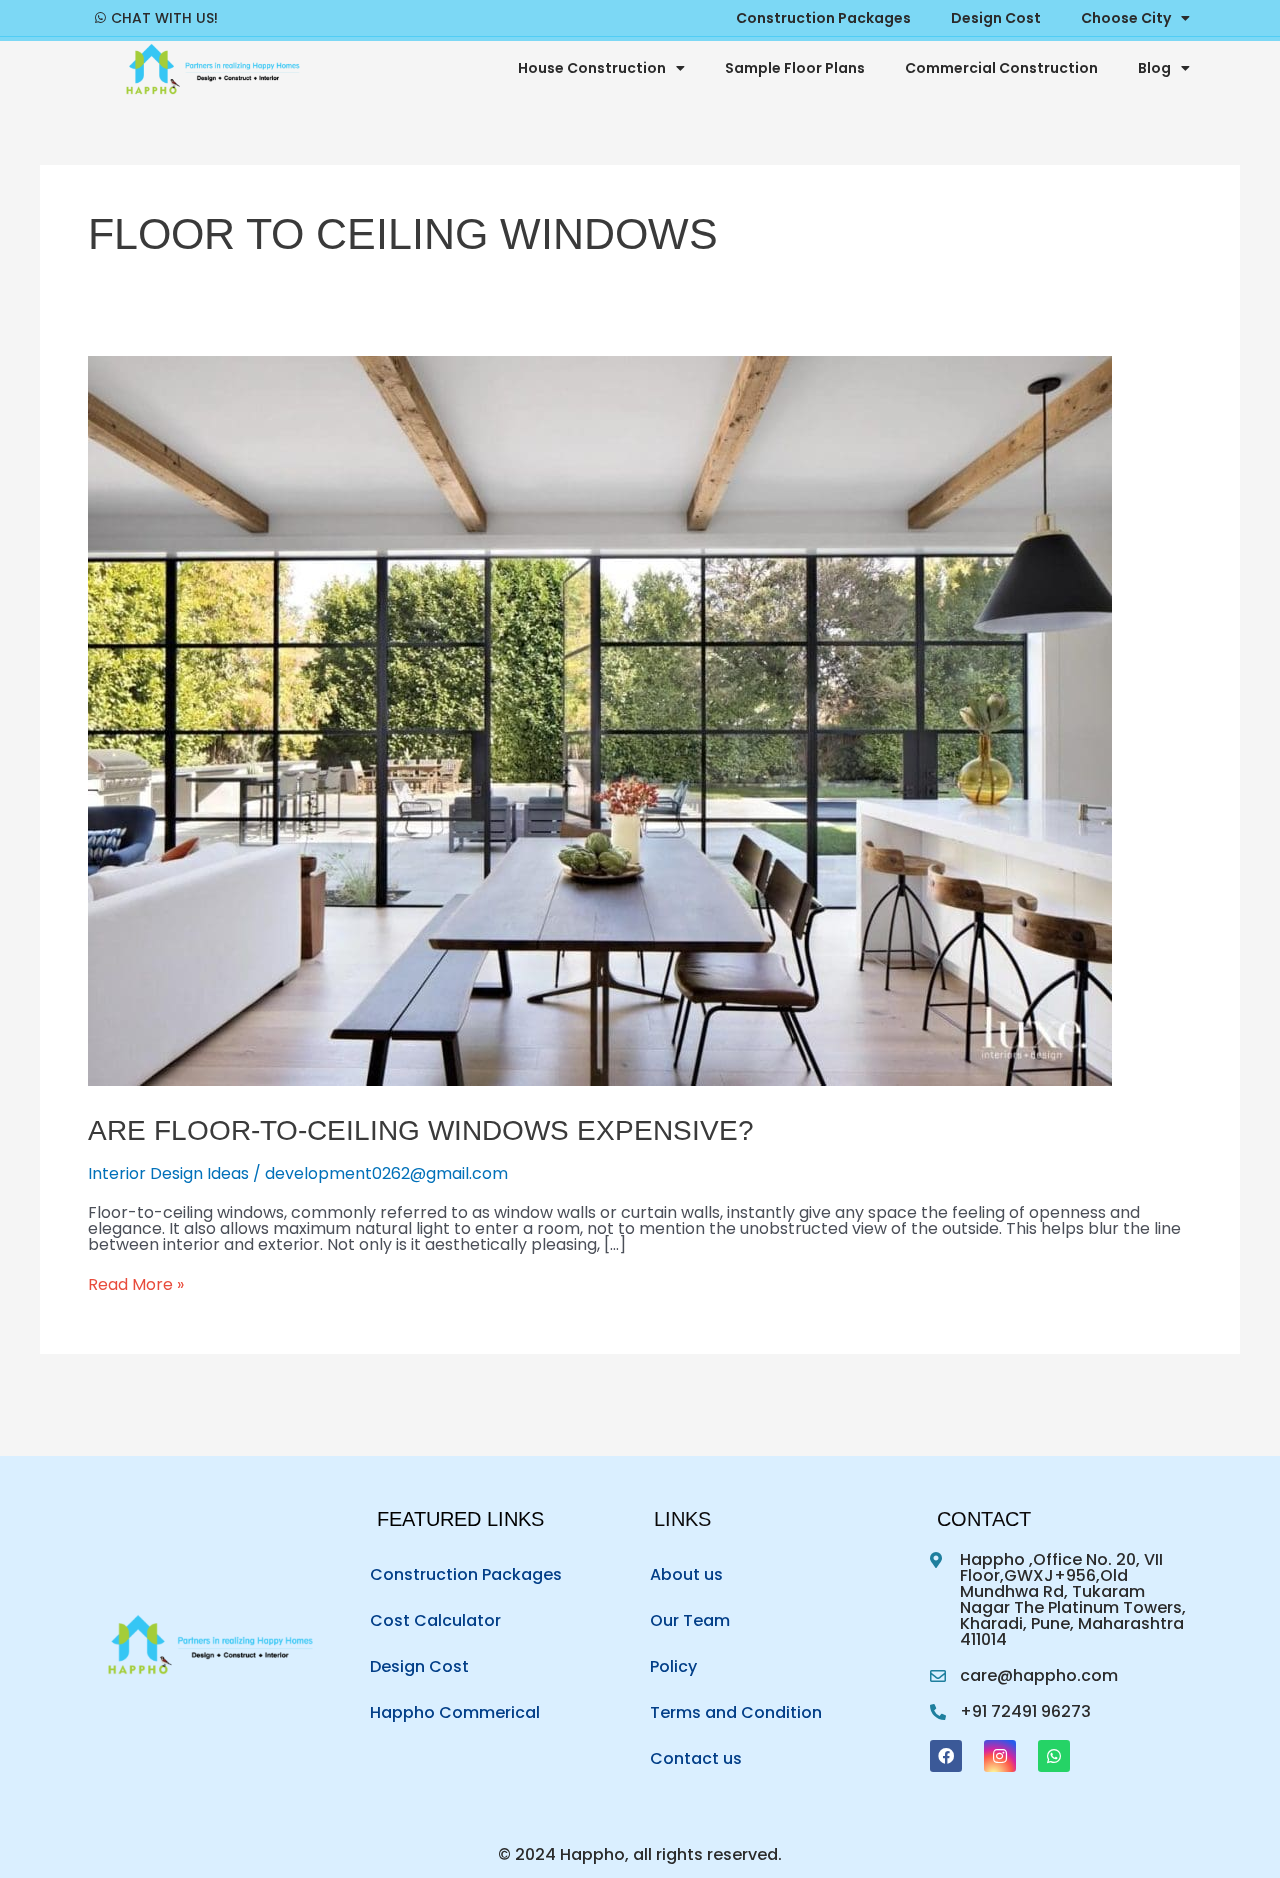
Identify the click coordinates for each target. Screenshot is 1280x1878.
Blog (1154, 68)
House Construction (592, 68)
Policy (673, 1666)
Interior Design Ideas (168, 1173)
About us (686, 1574)
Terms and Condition (736, 1712)
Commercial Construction (1001, 68)
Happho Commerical (455, 1712)
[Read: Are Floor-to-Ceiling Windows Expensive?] (600, 1080)
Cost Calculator (435, 1620)
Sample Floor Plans (795, 68)
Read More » (136, 1285)
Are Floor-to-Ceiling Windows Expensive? (421, 1130)
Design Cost (419, 1666)
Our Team (690, 1620)
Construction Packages (466, 1574)
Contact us (696, 1758)
